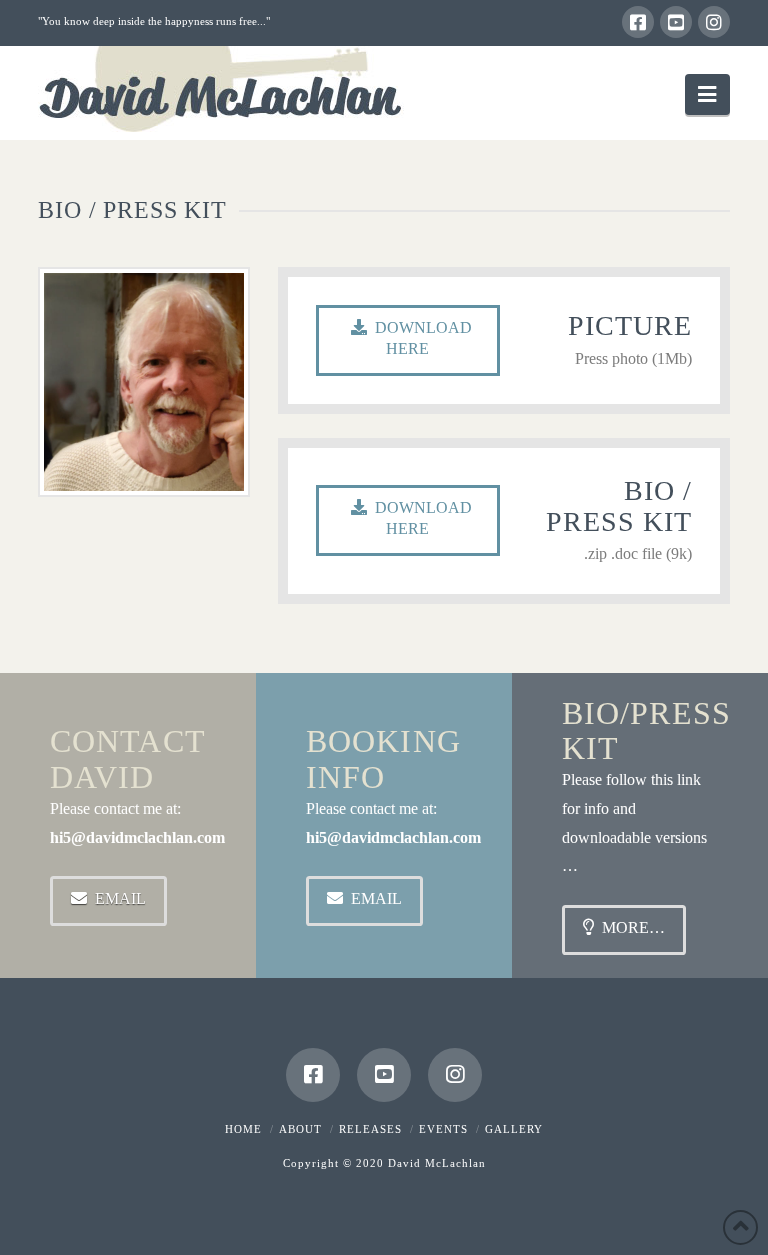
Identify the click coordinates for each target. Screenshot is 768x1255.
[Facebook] (638, 22)
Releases (370, 1129)
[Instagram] (714, 22)
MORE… (633, 927)
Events (443, 1129)
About (300, 1129)
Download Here (423, 338)
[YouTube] (676, 22)
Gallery (514, 1129)
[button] (707, 94)
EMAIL (120, 898)
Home (243, 1129)
